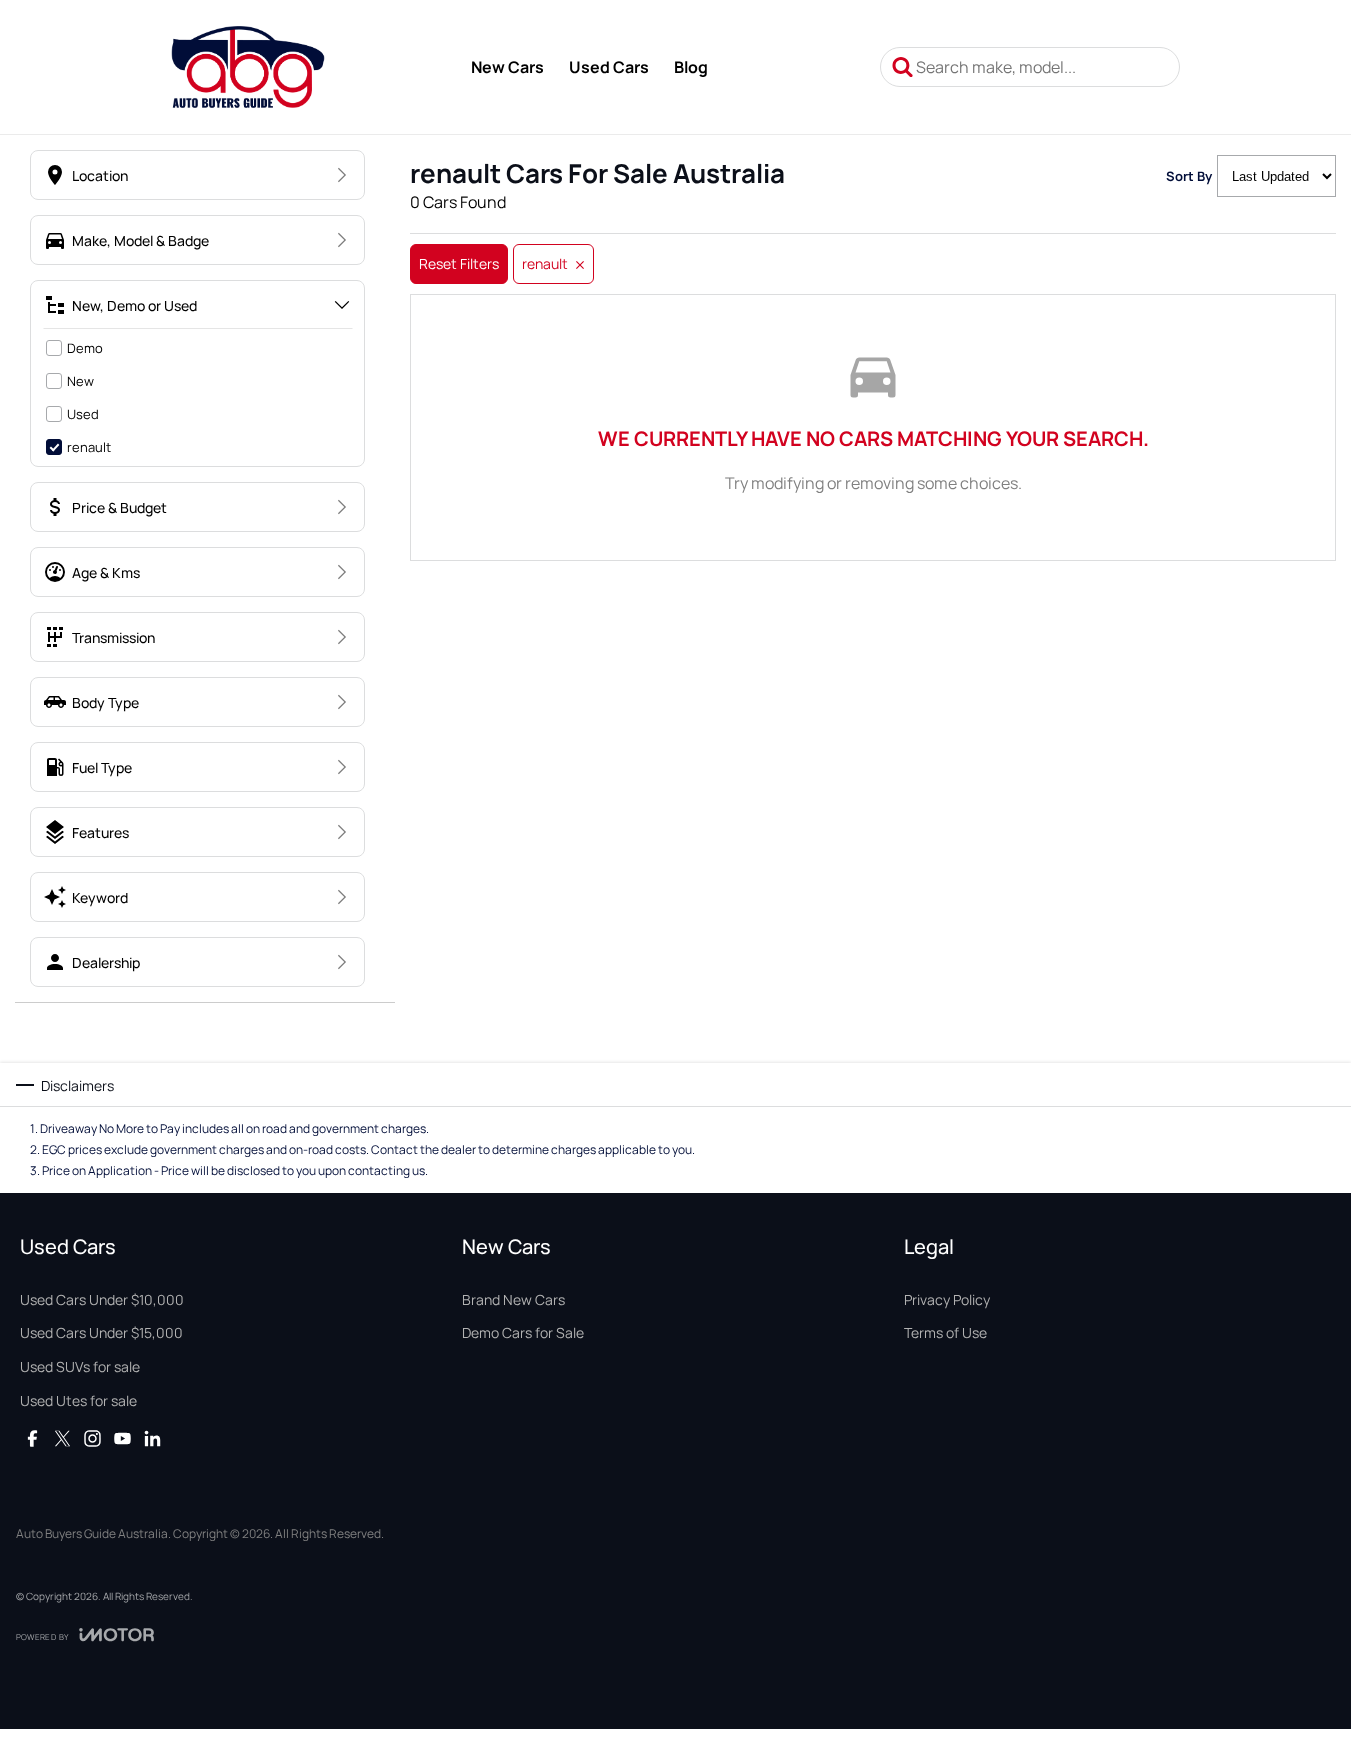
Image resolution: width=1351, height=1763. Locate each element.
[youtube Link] (122, 1438)
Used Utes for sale (78, 1400)
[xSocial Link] (62, 1438)
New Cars (507, 67)
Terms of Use (945, 1332)
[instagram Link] (92, 1438)
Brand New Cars (513, 1299)
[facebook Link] (32, 1438)
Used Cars (609, 67)
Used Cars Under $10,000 (102, 1299)
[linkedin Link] (152, 1438)
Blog (691, 67)
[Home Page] (247, 67)
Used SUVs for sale (80, 1366)
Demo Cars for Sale (523, 1332)
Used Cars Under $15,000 (101, 1332)
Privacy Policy (947, 1299)
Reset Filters (459, 263)
